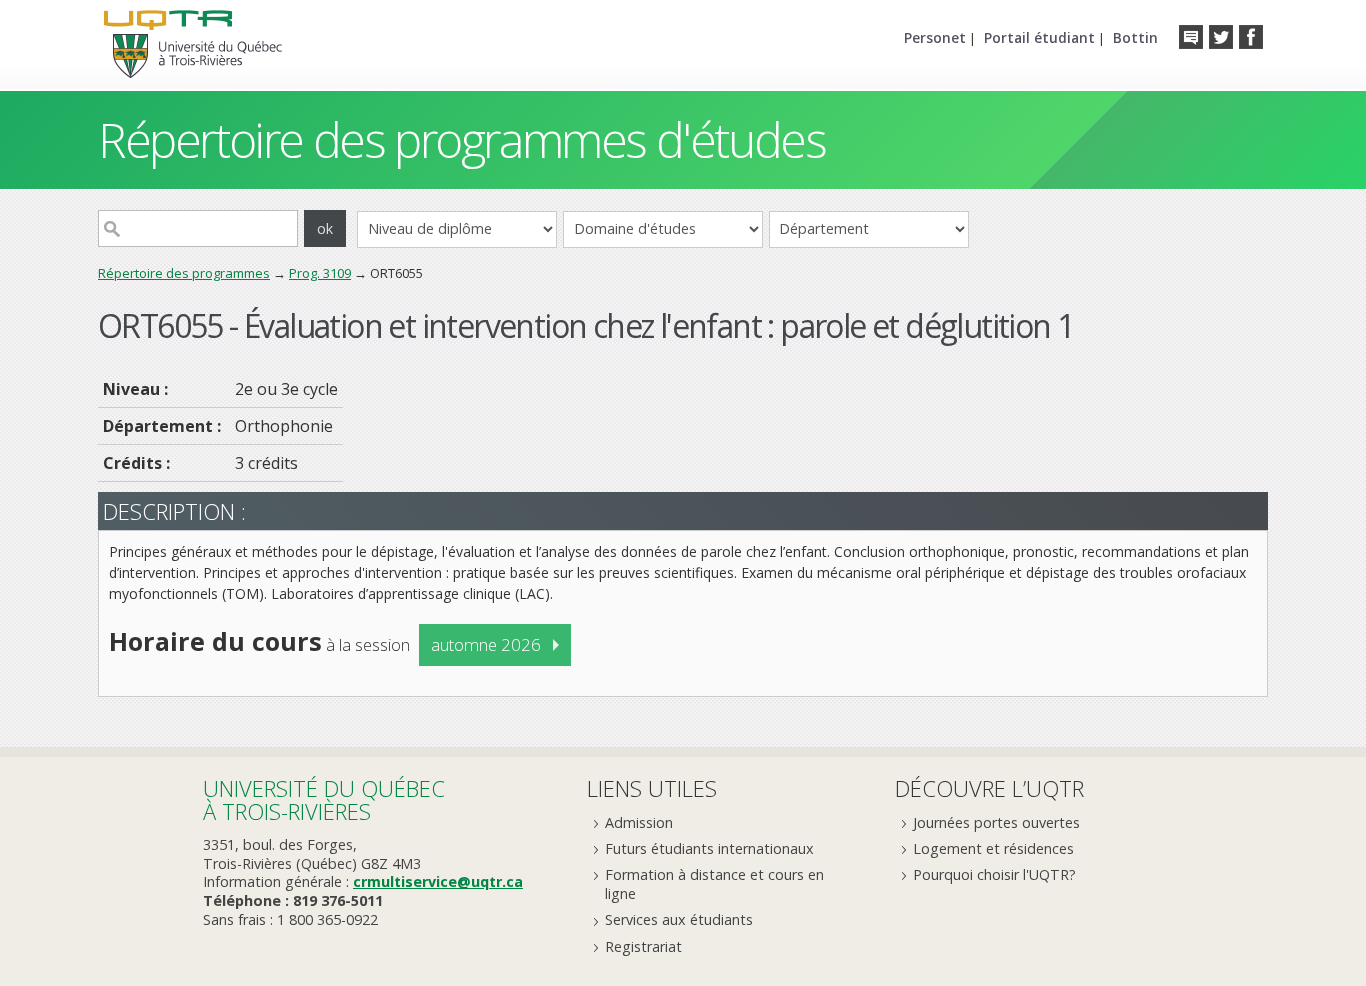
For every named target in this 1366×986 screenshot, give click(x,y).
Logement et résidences (993, 848)
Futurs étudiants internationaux (709, 848)
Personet (935, 37)
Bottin (1135, 37)
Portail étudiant (1039, 37)
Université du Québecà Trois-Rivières (324, 799)
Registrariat (643, 946)
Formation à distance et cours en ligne (714, 884)
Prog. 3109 (320, 273)
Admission (639, 822)
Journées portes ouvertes (996, 822)
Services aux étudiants (679, 919)
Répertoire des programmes (184, 273)
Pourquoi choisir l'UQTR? (994, 874)
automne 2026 (486, 644)
